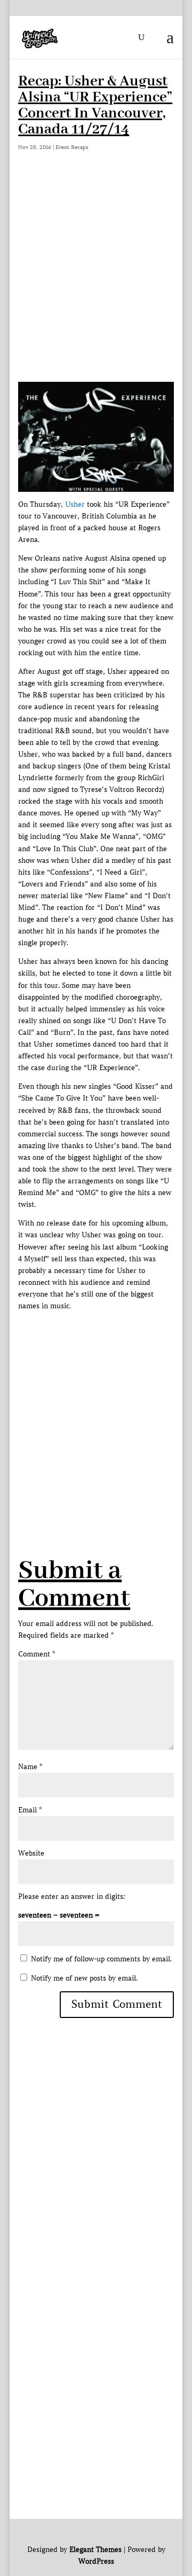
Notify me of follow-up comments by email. (101, 1959)
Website (31, 1853)
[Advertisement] (96, 280)
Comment (37, 1654)
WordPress (96, 2561)
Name (30, 1767)
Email (30, 1810)
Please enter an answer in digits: (72, 1896)
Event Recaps (72, 147)
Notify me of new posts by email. (84, 1978)
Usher (75, 504)
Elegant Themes (95, 2550)
